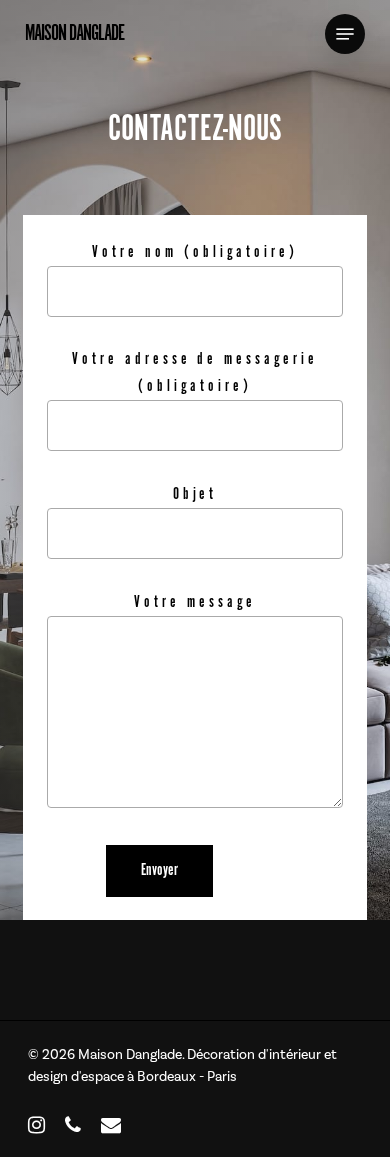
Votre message (194, 602)
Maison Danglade (74, 34)
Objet (195, 494)
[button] (345, 34)
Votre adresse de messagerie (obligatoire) (195, 373)
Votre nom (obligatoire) (194, 252)
